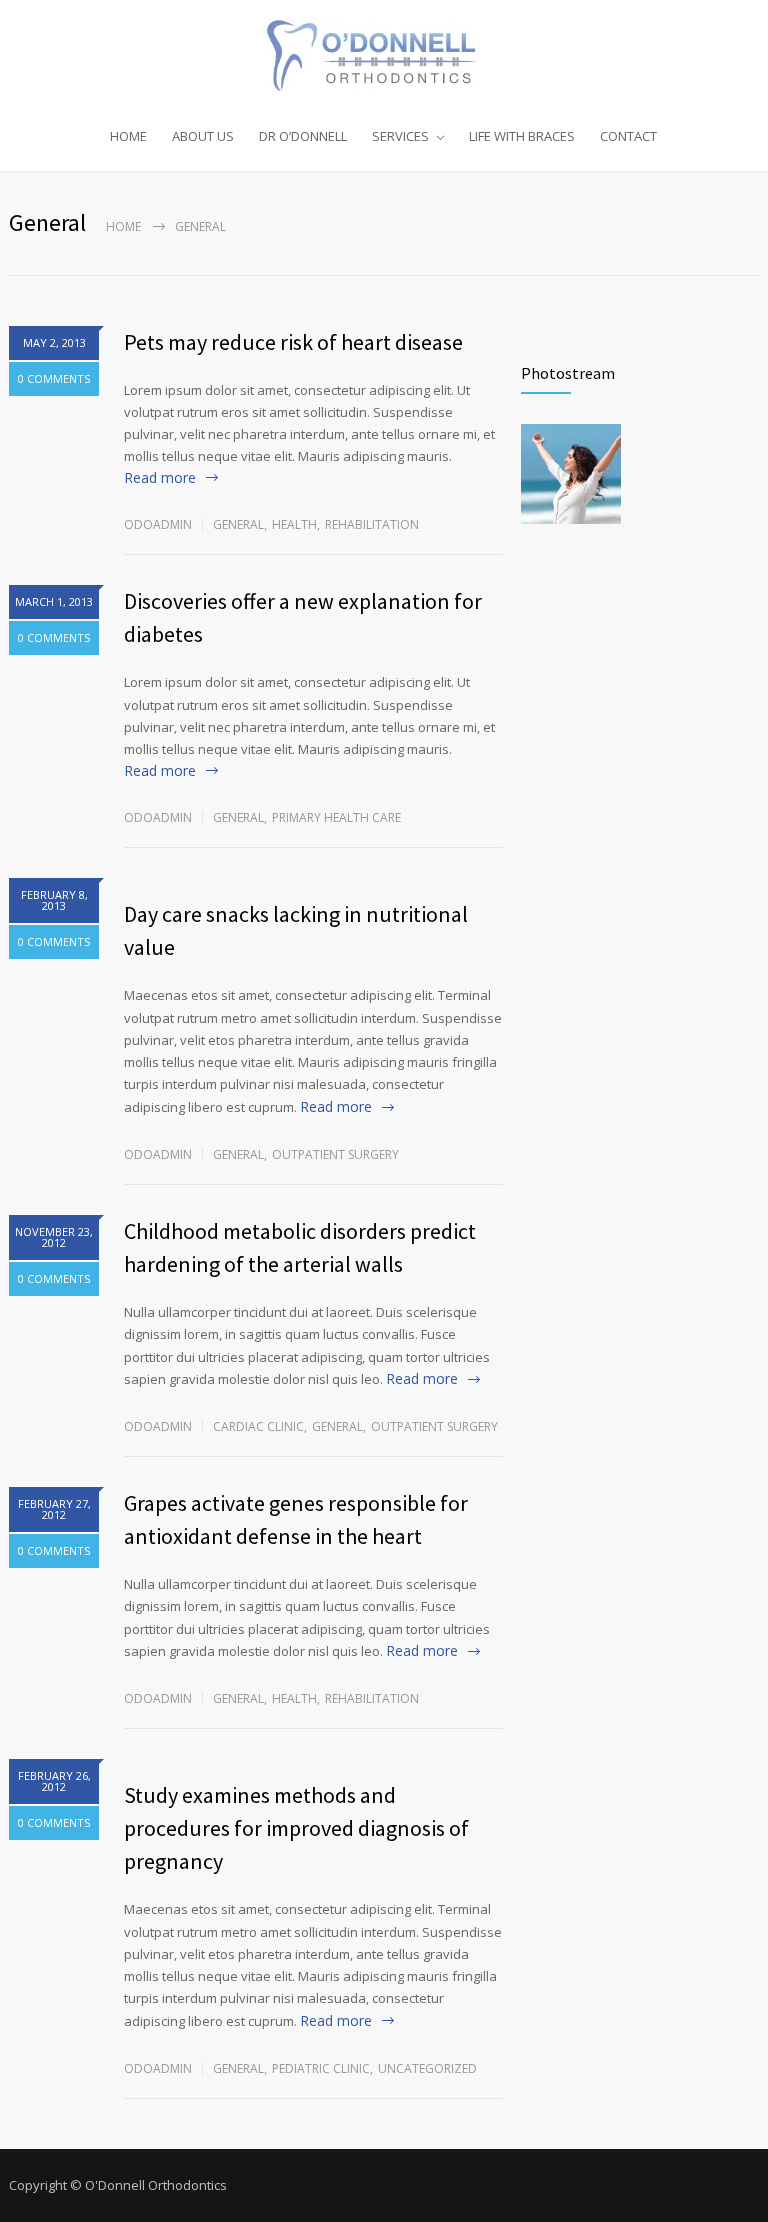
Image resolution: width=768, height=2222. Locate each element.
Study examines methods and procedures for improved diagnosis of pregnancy (296, 1828)
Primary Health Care (336, 817)
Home (123, 226)
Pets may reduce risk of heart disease (293, 342)
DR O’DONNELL (303, 136)
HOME (128, 136)
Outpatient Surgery (335, 1154)
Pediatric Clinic (321, 2068)
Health (294, 524)
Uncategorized (427, 2068)
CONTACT (628, 136)
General (238, 524)
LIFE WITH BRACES (522, 136)
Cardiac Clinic (258, 1426)
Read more (160, 477)
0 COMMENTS (54, 378)
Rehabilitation (372, 524)
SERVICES (400, 136)
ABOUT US (203, 136)
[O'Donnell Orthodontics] (384, 55)
